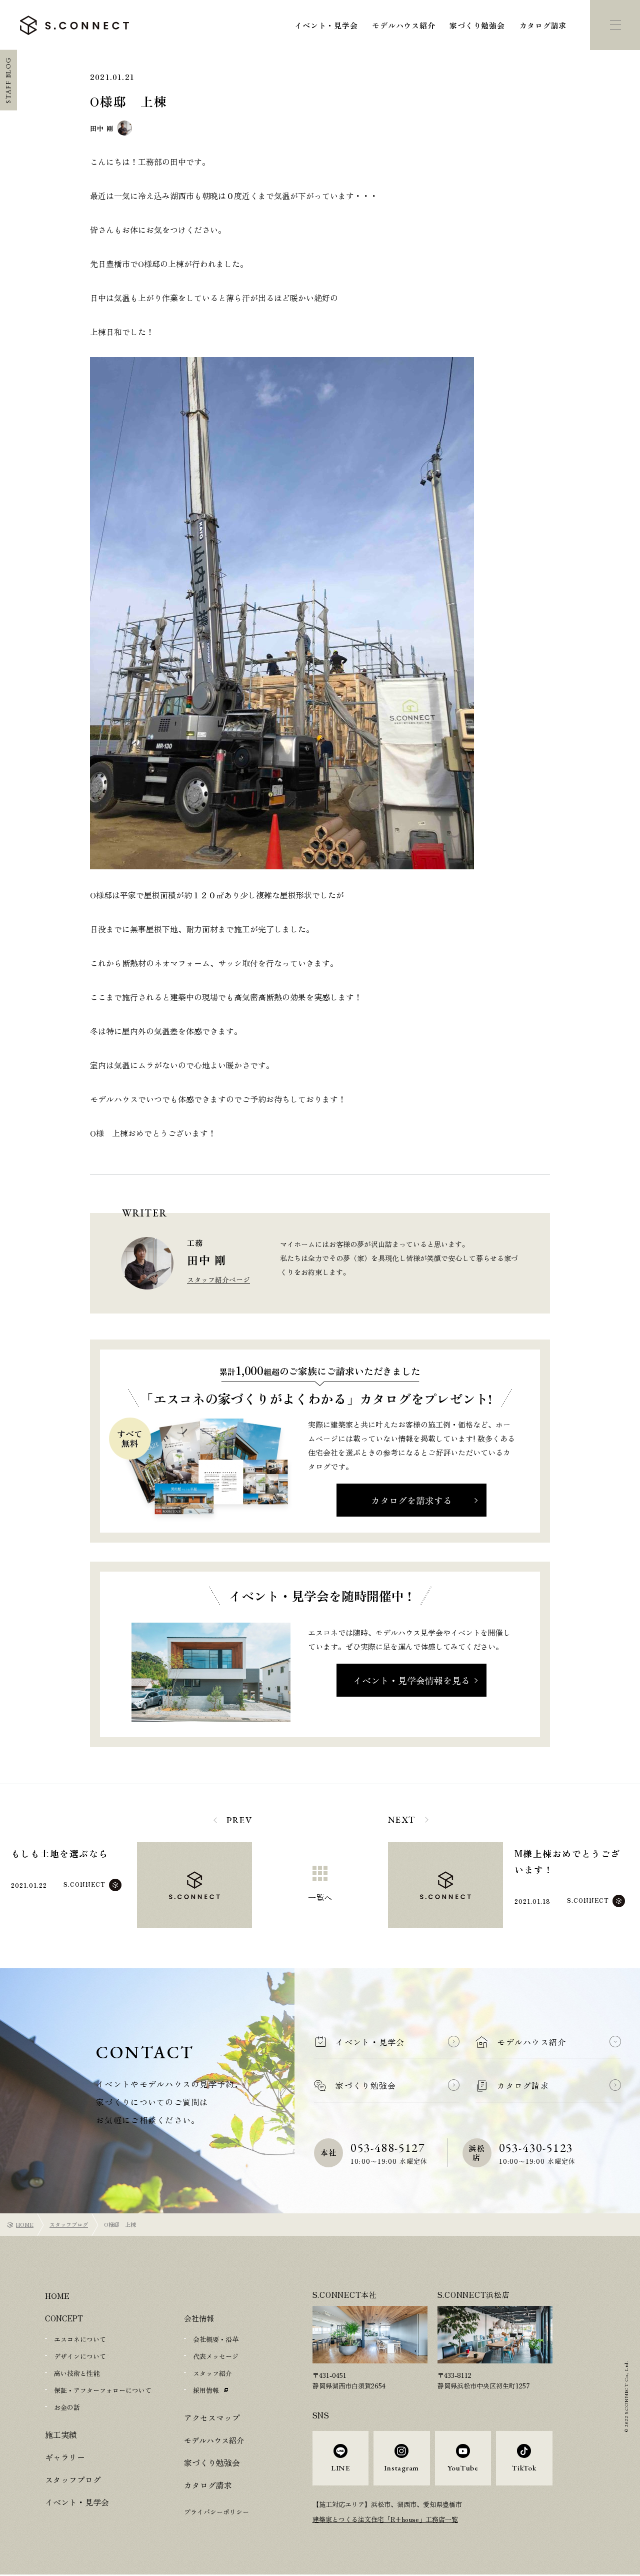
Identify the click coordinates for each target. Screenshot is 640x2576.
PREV (239, 1820)
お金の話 (67, 2407)
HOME (25, 2224)
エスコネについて (80, 2339)
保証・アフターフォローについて (103, 2390)
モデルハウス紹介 (403, 25)
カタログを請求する (411, 1500)
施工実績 (60, 2435)
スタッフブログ (69, 2224)
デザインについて (80, 2356)
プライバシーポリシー (216, 2512)
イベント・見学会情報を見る (411, 1680)
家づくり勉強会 (477, 25)
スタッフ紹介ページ (218, 1279)
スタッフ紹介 (212, 2373)
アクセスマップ (210, 2418)
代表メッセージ (216, 2356)
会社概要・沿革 (216, 2339)
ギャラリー (64, 2457)
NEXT (402, 1819)
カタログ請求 (543, 25)
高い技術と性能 (77, 2373)
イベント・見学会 (326, 25)
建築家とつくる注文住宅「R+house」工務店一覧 (385, 2519)
